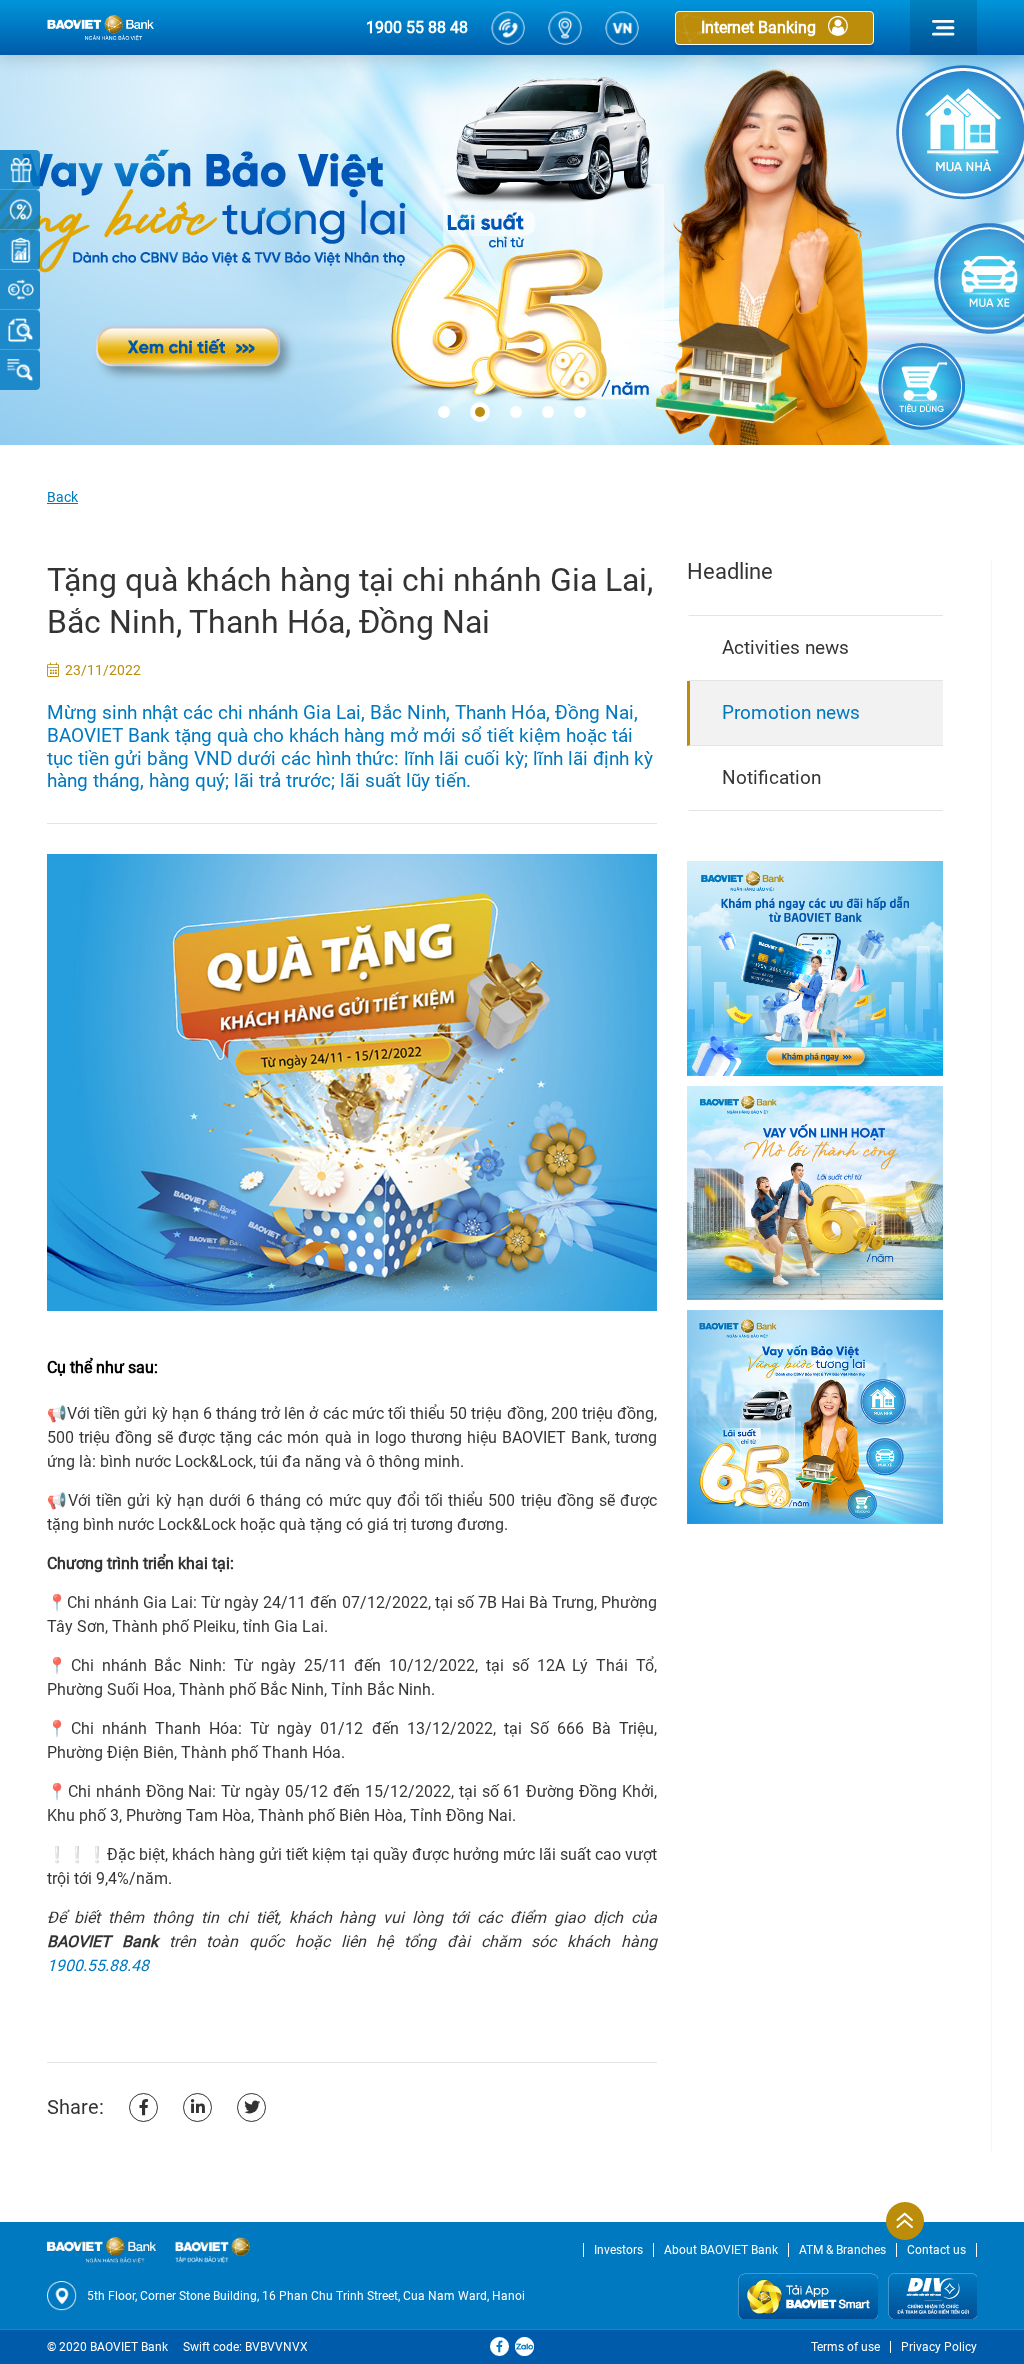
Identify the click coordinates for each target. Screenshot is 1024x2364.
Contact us (936, 2250)
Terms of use (845, 2347)
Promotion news (791, 712)
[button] (444, 413)
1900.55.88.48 (98, 1965)
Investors (618, 2250)
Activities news (785, 647)
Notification (771, 777)
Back (62, 497)
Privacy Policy (939, 2347)
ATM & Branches (842, 2250)
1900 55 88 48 (417, 27)
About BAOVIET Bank (721, 2250)
